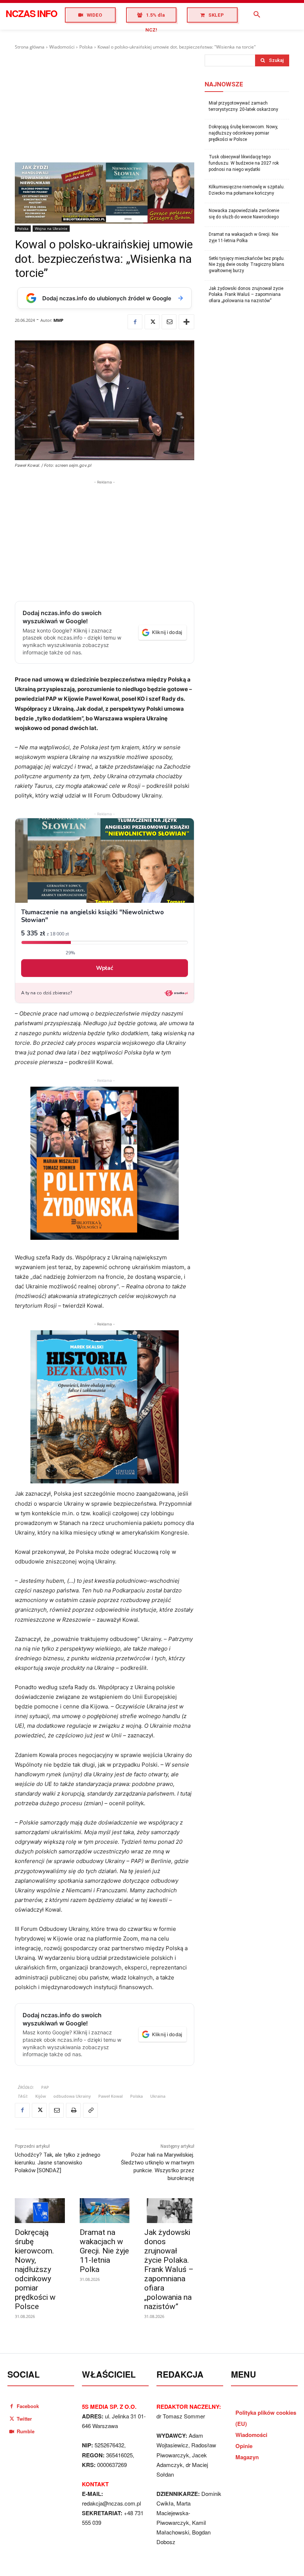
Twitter (24, 2419)
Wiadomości (62, 47)
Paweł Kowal (110, 2096)
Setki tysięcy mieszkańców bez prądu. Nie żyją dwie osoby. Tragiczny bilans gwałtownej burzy (247, 265)
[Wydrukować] (73, 2110)
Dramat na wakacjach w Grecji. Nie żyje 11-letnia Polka (104, 2251)
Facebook (28, 2406)
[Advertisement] (105, 106)
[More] (186, 322)
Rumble (26, 2431)
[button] (257, 15)
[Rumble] (12, 2431)
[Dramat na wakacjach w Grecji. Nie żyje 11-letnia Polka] (105, 2211)
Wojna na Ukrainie (51, 228)
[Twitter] (152, 322)
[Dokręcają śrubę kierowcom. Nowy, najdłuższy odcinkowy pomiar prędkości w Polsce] (40, 2211)
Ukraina (158, 2096)
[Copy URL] (90, 2110)
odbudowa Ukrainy (72, 2096)
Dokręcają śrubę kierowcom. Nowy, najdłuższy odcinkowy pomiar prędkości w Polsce (35, 2269)
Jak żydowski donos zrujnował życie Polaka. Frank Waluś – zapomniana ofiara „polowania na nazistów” (169, 2269)
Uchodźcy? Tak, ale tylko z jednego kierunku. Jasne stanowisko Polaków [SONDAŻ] (58, 2163)
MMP (58, 320)
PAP (45, 2087)
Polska (86, 47)
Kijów (41, 2096)
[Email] (169, 322)
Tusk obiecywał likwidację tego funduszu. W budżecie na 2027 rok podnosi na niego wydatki (244, 163)
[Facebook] (135, 322)
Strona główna (30, 47)
